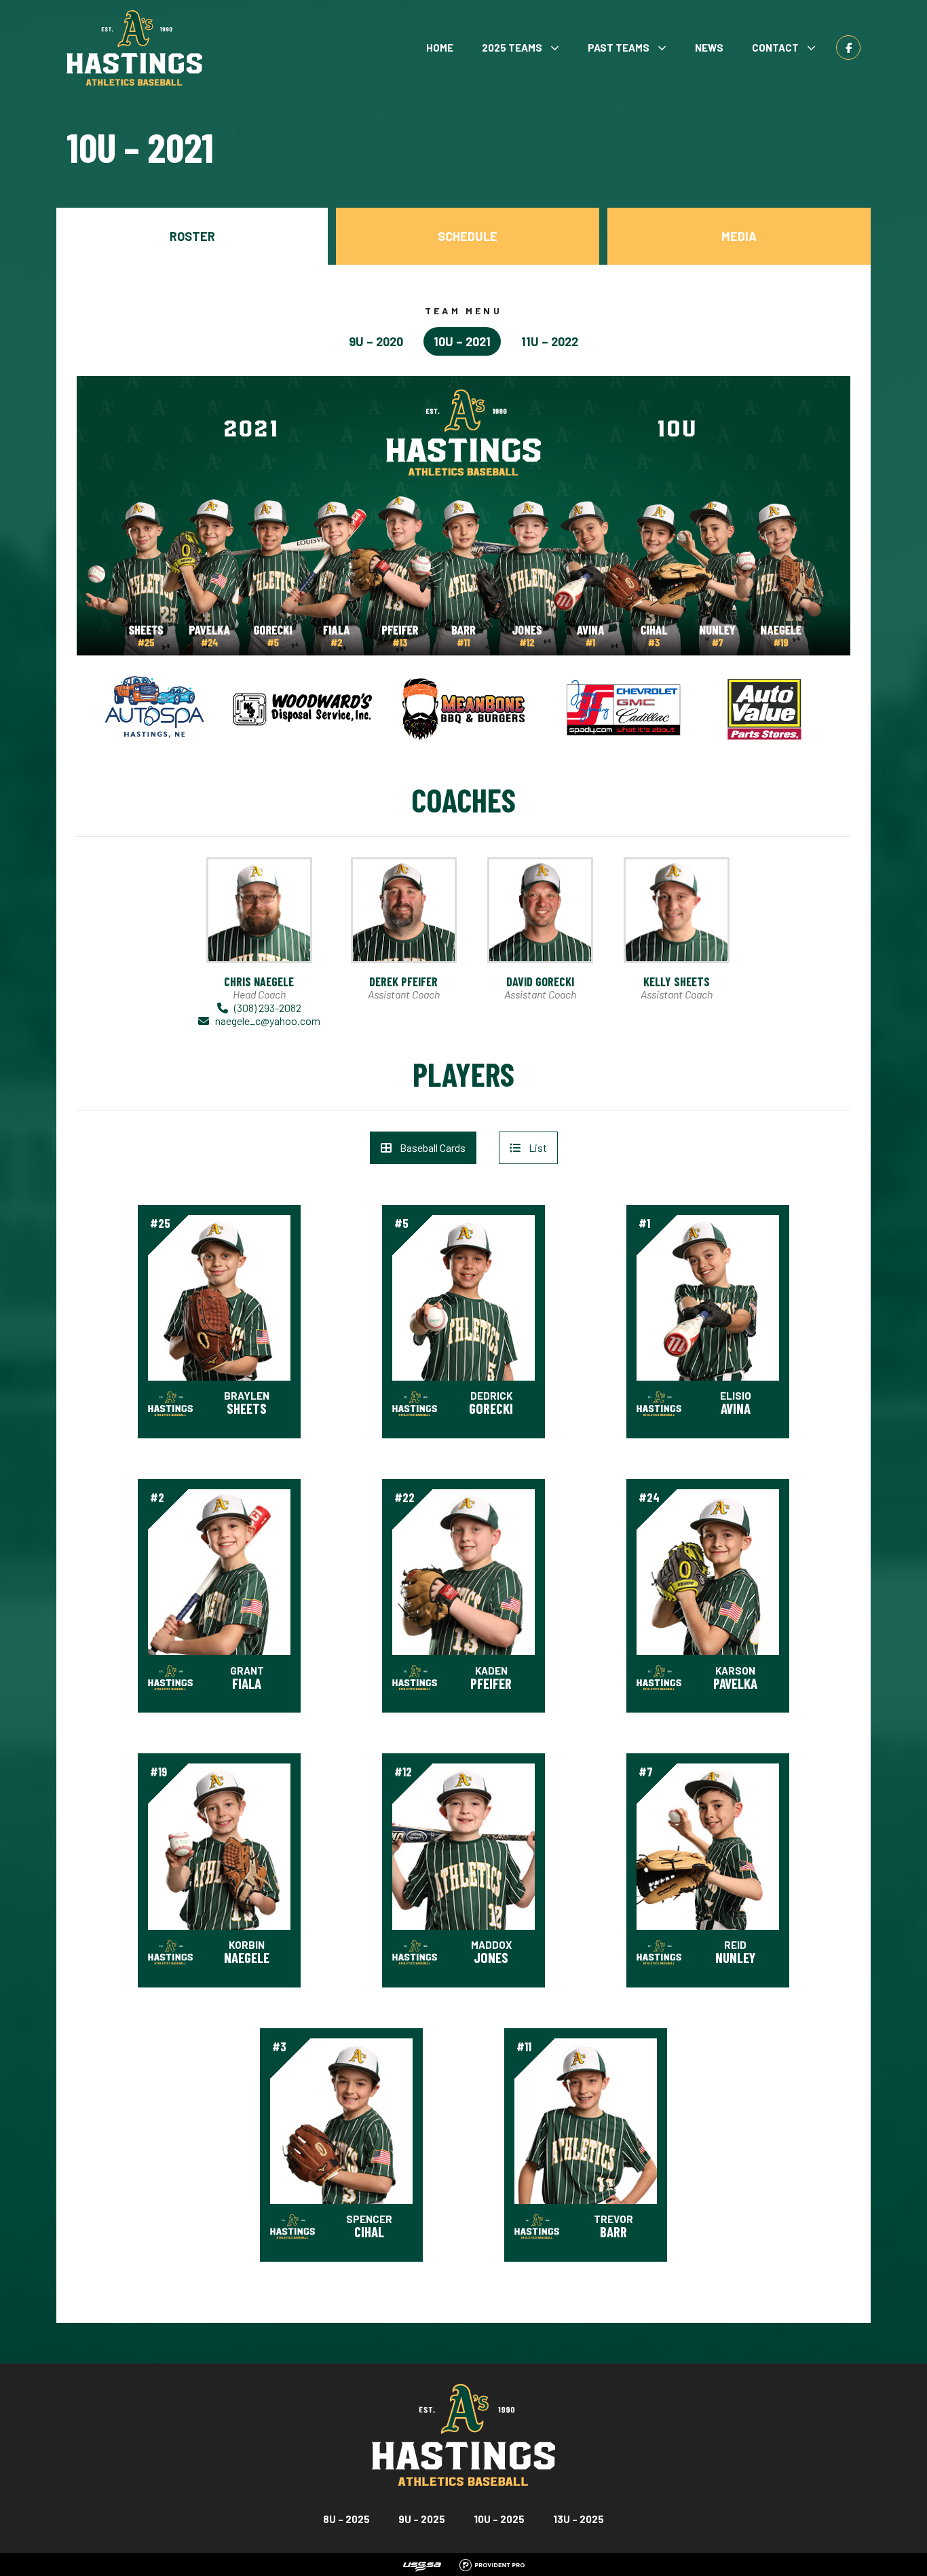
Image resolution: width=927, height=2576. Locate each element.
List (538, 1147)
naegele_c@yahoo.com (268, 1021)
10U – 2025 (499, 2519)
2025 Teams (512, 48)
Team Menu (463, 311)
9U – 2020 (376, 341)
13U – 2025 (579, 2519)
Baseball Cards (433, 1147)
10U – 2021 (462, 341)
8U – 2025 (346, 2519)
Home (440, 48)
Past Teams (619, 48)
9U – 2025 (422, 2519)
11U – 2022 (550, 341)
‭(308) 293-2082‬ (268, 1008)
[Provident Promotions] (492, 2563)
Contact (775, 48)
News (709, 48)
